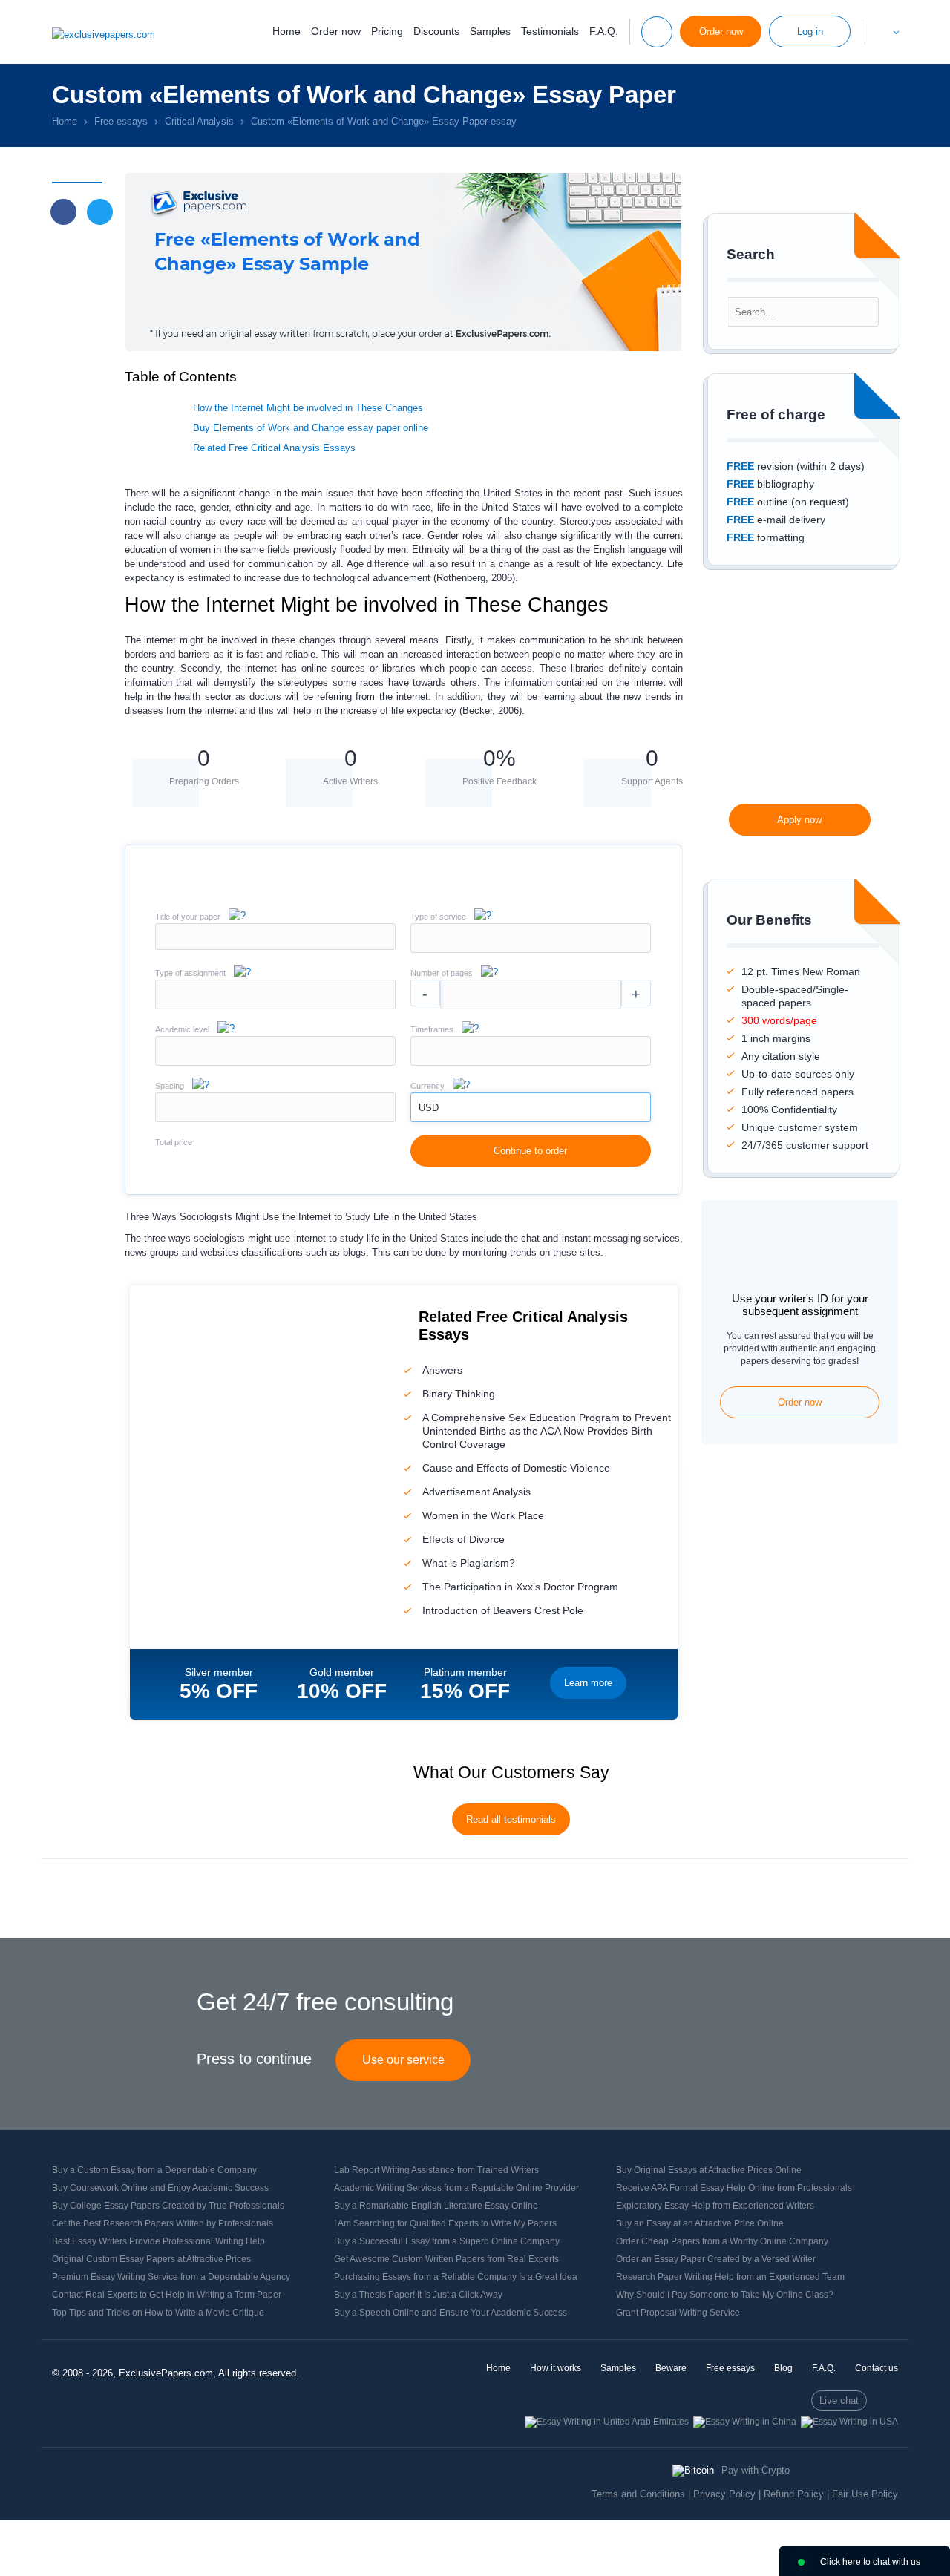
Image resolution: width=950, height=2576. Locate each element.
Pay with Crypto (756, 2470)
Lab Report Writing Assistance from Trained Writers (436, 2170)
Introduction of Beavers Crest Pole (503, 1610)
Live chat (839, 2400)
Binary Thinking (459, 1394)
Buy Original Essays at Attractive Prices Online (709, 2170)
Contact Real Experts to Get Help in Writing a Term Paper (167, 2295)
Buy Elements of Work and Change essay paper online (311, 428)
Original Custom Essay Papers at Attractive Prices (151, 2259)
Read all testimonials (511, 1819)
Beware (671, 2368)
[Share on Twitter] (100, 212)
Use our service (403, 2060)
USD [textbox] (429, 1108)
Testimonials (550, 31)
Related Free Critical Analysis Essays (274, 448)
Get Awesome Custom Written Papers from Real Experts (446, 2259)
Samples (490, 31)
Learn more (588, 1683)
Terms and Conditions (638, 2494)
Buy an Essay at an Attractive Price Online (700, 2223)
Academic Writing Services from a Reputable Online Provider (456, 2188)
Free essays (730, 2368)
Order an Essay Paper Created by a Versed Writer (716, 2259)
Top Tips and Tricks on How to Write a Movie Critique (158, 2313)
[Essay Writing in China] (745, 2422)
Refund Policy (794, 2494)
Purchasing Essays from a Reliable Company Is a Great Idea (456, 2277)
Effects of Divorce (463, 1539)
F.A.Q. (604, 31)
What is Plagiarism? (469, 1563)
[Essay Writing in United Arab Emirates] (607, 2422)
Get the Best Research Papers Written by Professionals (163, 2223)
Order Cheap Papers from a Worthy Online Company (722, 2241)
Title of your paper (188, 917)
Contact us (877, 2368)
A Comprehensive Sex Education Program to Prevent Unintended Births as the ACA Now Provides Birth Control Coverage (547, 1431)
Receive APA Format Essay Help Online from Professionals (734, 2188)
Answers (442, 1370)
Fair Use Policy (865, 2494)
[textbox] (531, 938)
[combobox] (531, 950)
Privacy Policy (724, 2494)
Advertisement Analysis (476, 1492)
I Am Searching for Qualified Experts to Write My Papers (445, 2223)
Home (286, 31)
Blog (783, 2368)
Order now (336, 31)
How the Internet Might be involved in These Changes (308, 408)
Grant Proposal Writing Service (678, 2313)
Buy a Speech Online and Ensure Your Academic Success (451, 2313)
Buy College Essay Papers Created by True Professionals (168, 2206)
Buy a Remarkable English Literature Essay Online (436, 2206)
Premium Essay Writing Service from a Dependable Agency (171, 2277)
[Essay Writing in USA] (849, 2422)
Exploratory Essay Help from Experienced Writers (715, 2206)
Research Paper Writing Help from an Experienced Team (730, 2277)
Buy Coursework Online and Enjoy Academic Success (160, 2188)
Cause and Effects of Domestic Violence (516, 1468)
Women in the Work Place (483, 1515)
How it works (556, 2368)
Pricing (387, 31)
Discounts (436, 31)
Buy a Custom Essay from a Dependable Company (154, 2170)
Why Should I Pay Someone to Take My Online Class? (725, 2295)
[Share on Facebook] (63, 212)
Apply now (799, 820)
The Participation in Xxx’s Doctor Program (520, 1587)
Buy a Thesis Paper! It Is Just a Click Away (418, 2295)
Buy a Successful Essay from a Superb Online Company (447, 2241)
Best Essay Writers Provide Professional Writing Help (158, 2241)
